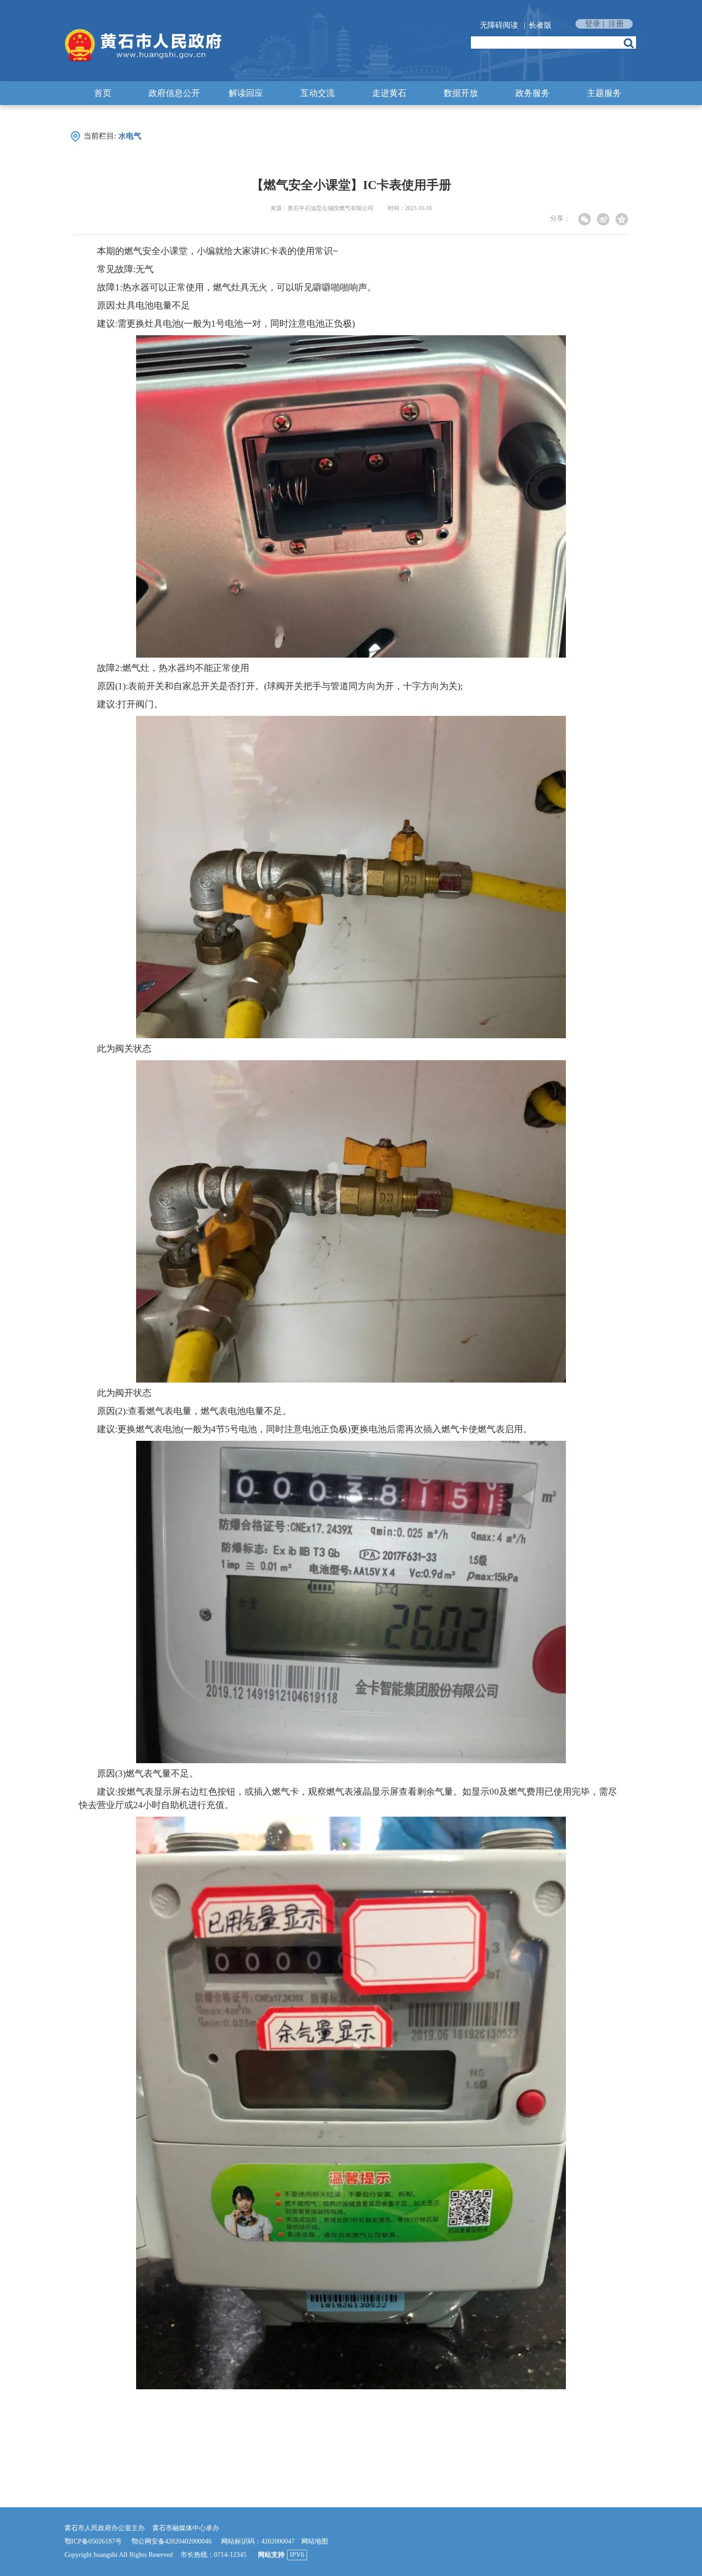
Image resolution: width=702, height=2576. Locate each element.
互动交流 (318, 93)
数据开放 (461, 93)
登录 (593, 24)
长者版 (540, 25)
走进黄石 (389, 93)
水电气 (130, 136)
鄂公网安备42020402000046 (171, 2541)
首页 (103, 93)
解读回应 (246, 93)
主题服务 (604, 93)
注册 (616, 24)
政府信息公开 (174, 93)
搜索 (629, 43)
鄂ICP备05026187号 (93, 2541)
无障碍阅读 (499, 25)
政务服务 (532, 93)
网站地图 (315, 2541)
